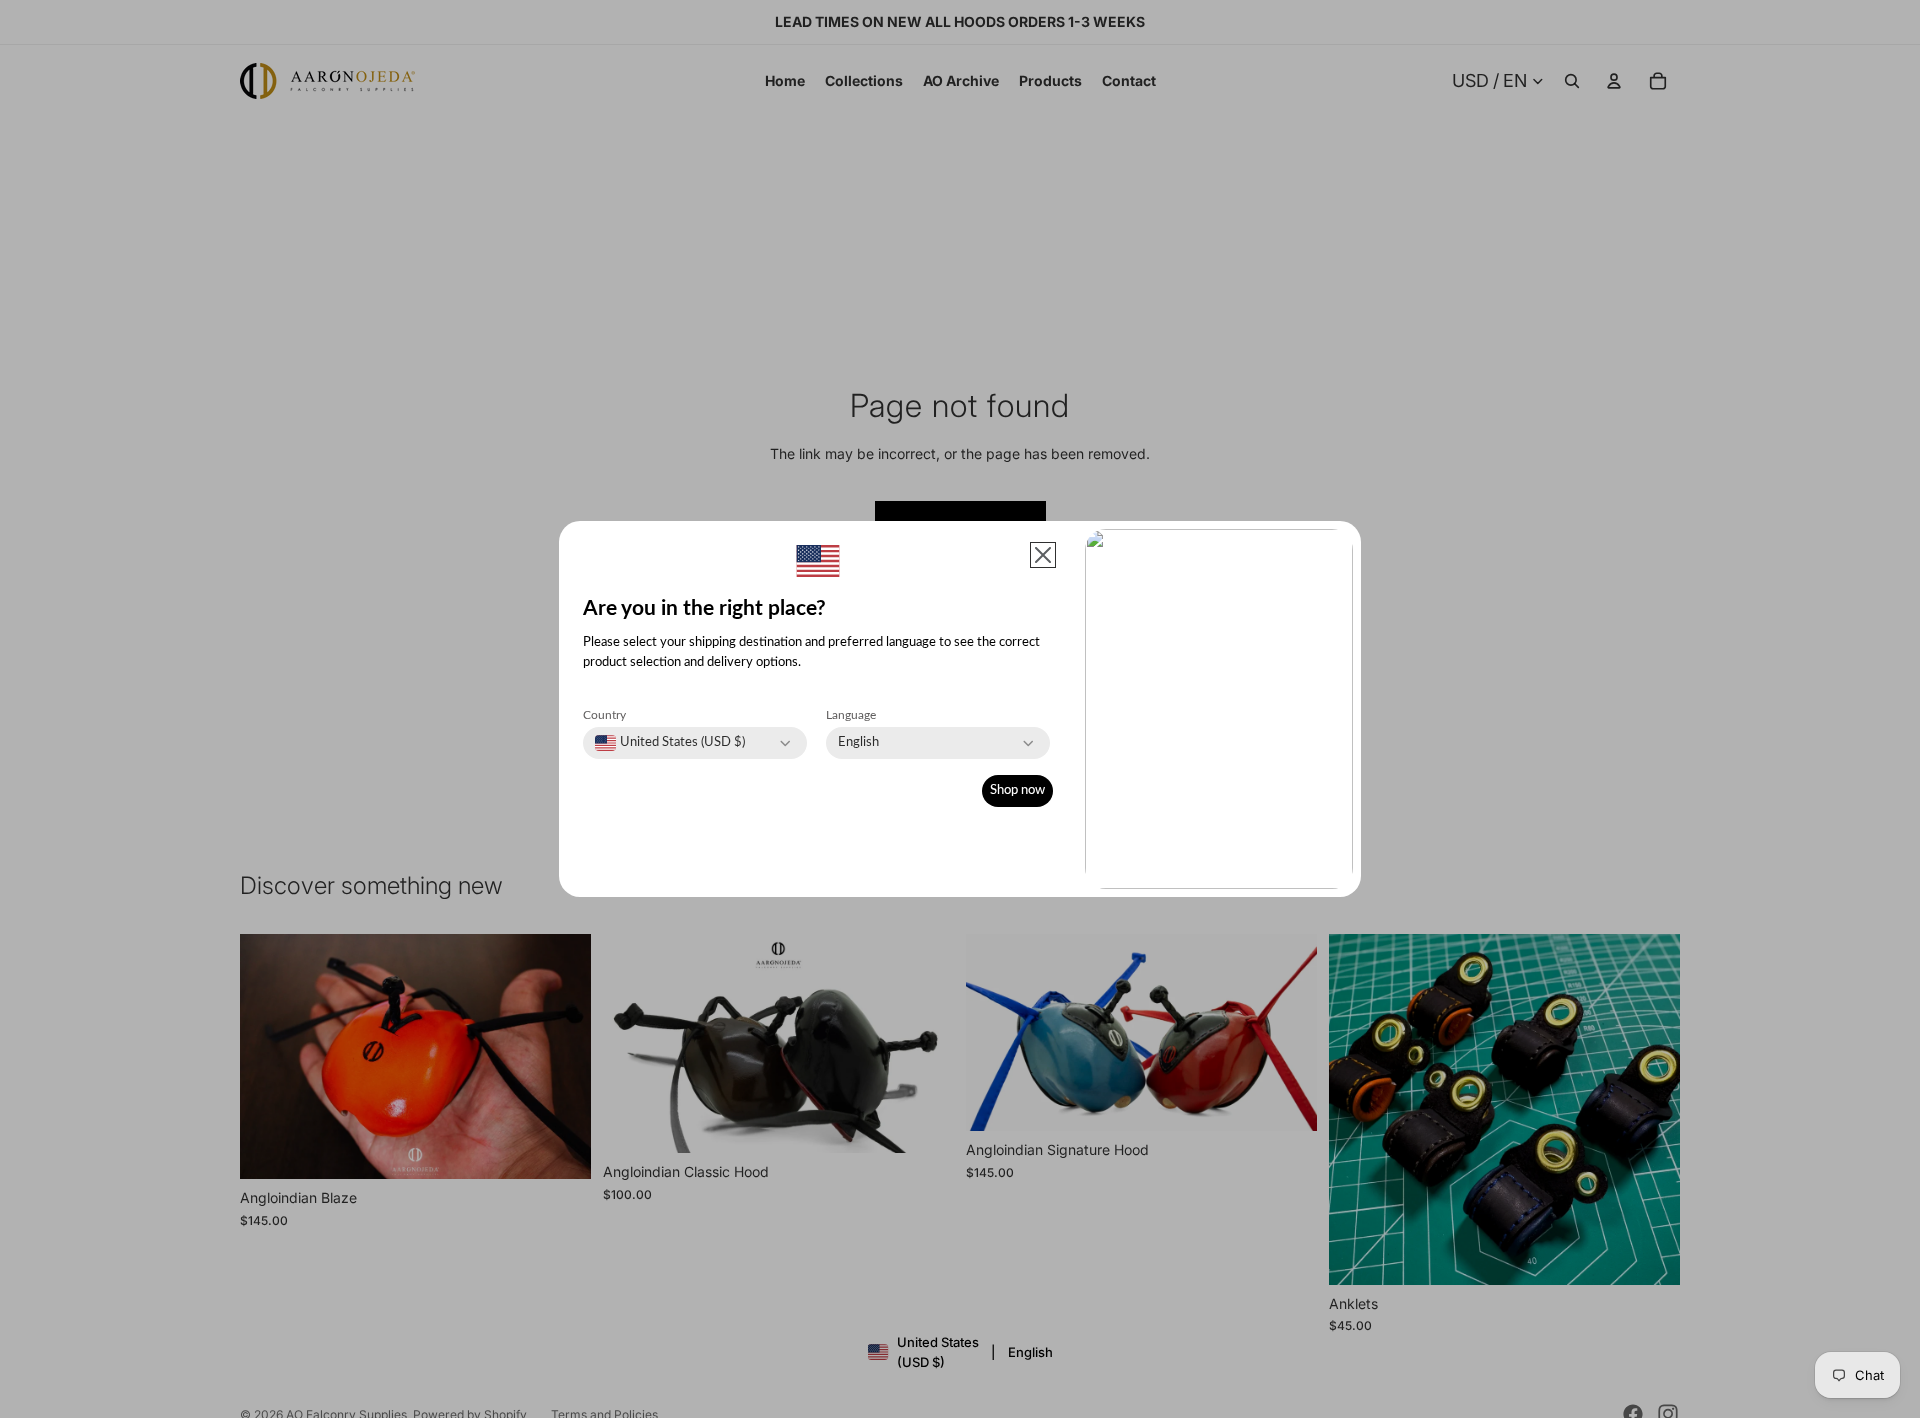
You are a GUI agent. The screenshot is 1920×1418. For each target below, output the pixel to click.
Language (851, 715)
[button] (1043, 555)
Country (604, 715)
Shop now (1017, 790)
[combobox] (670, 743)
